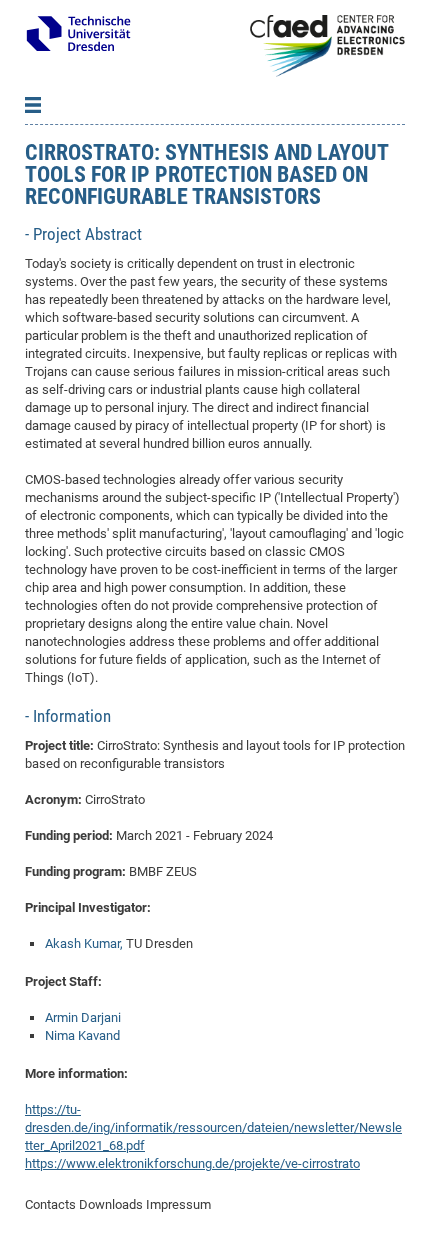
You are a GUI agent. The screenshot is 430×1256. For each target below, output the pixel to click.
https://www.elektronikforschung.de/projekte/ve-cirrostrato (192, 1163)
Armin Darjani (83, 1017)
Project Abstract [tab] (85, 234)
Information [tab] (70, 716)
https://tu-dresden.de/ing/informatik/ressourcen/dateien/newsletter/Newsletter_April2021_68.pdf (213, 1127)
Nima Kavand (82, 1035)
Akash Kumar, (84, 943)
